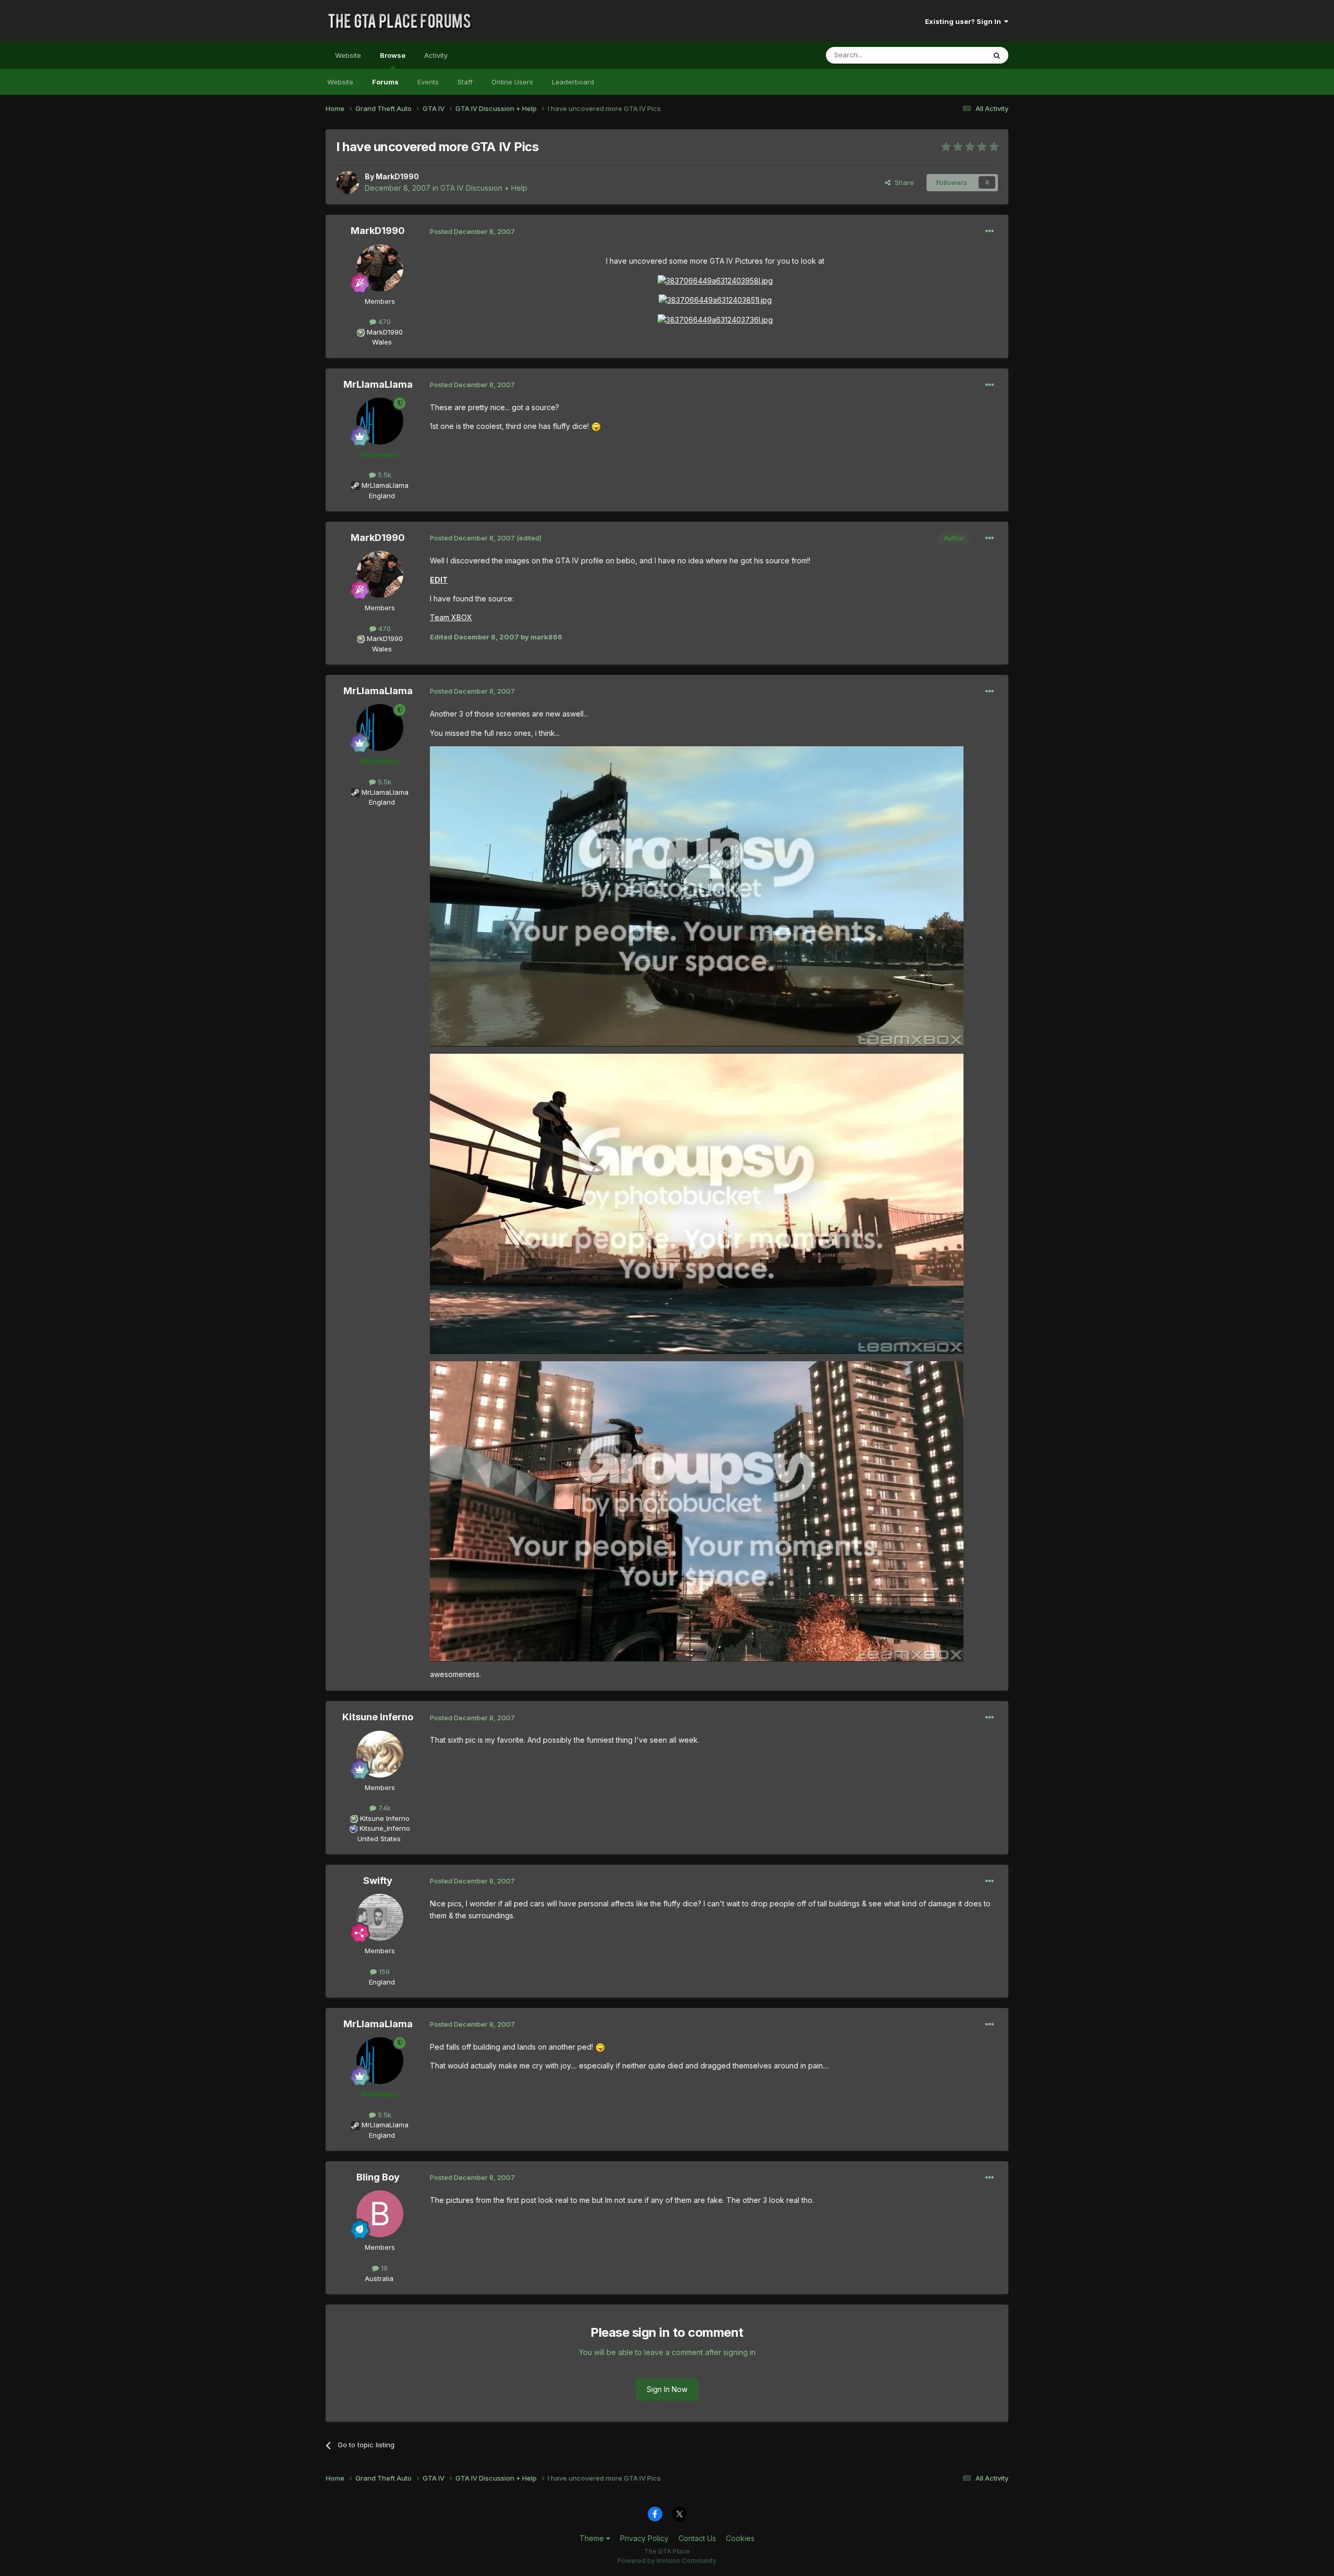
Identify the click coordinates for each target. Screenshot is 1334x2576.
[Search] (997, 55)
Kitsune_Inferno (385, 1828)
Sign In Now (667, 2389)
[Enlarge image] (715, 280)
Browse (393, 55)
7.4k (384, 1808)
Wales (379, 342)
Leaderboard (573, 82)
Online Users (512, 82)
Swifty (378, 1881)
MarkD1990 (397, 176)
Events (428, 82)
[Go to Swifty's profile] (380, 1917)
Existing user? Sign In (965, 21)
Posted (472, 231)
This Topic (955, 55)
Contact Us (697, 2538)
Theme (593, 2538)
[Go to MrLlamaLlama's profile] (380, 421)
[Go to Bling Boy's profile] (380, 2214)
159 (383, 1971)
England (379, 496)
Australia (379, 2278)
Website (348, 55)
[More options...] (990, 231)
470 (384, 322)
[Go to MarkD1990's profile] (348, 182)
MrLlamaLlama (378, 384)
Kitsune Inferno (378, 1717)
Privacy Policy (644, 2538)
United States (379, 1839)
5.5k (384, 475)
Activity (436, 55)
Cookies (740, 2538)
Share (902, 182)
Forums (385, 82)
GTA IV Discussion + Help (484, 188)
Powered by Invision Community (667, 2561)
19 (383, 2268)
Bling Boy (378, 2177)
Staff (465, 82)
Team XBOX (451, 617)
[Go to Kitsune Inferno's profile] (380, 1754)
